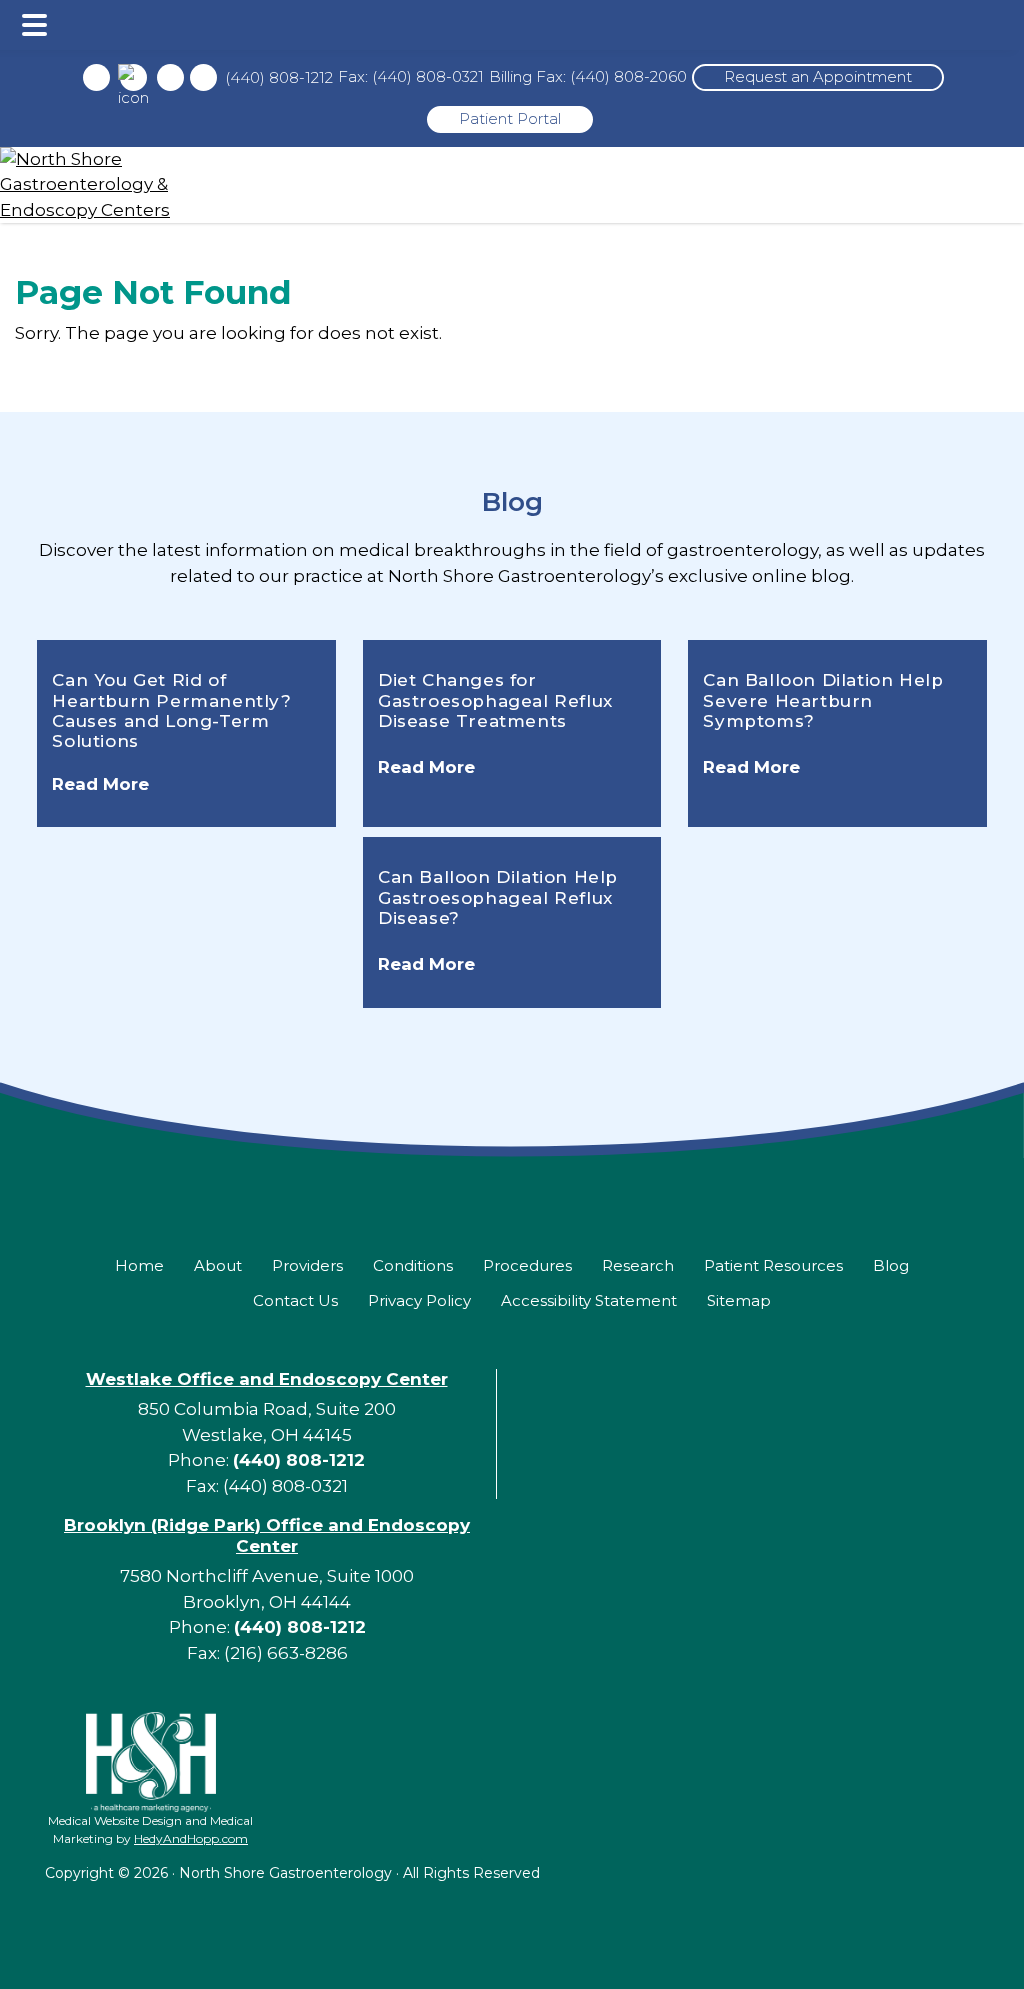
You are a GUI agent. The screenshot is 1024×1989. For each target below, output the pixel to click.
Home (139, 1265)
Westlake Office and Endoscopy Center (267, 1379)
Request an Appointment (818, 76)
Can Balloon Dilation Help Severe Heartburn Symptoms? (823, 700)
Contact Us (295, 1300)
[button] (34, 25)
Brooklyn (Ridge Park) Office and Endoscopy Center (267, 1535)
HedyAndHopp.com (191, 1838)
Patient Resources (773, 1265)
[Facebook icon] (96, 77)
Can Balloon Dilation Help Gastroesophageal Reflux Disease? (498, 897)
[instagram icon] (170, 77)
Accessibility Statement (589, 1300)
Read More (100, 784)
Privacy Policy (419, 1300)
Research (638, 1265)
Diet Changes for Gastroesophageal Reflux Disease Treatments (495, 700)
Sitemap (739, 1300)
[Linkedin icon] (203, 77)
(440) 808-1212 (279, 77)
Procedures (527, 1265)
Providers (307, 1265)
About (218, 1265)
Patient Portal (510, 118)
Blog (512, 502)
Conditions (413, 1265)
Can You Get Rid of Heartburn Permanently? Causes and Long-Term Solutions (171, 710)
